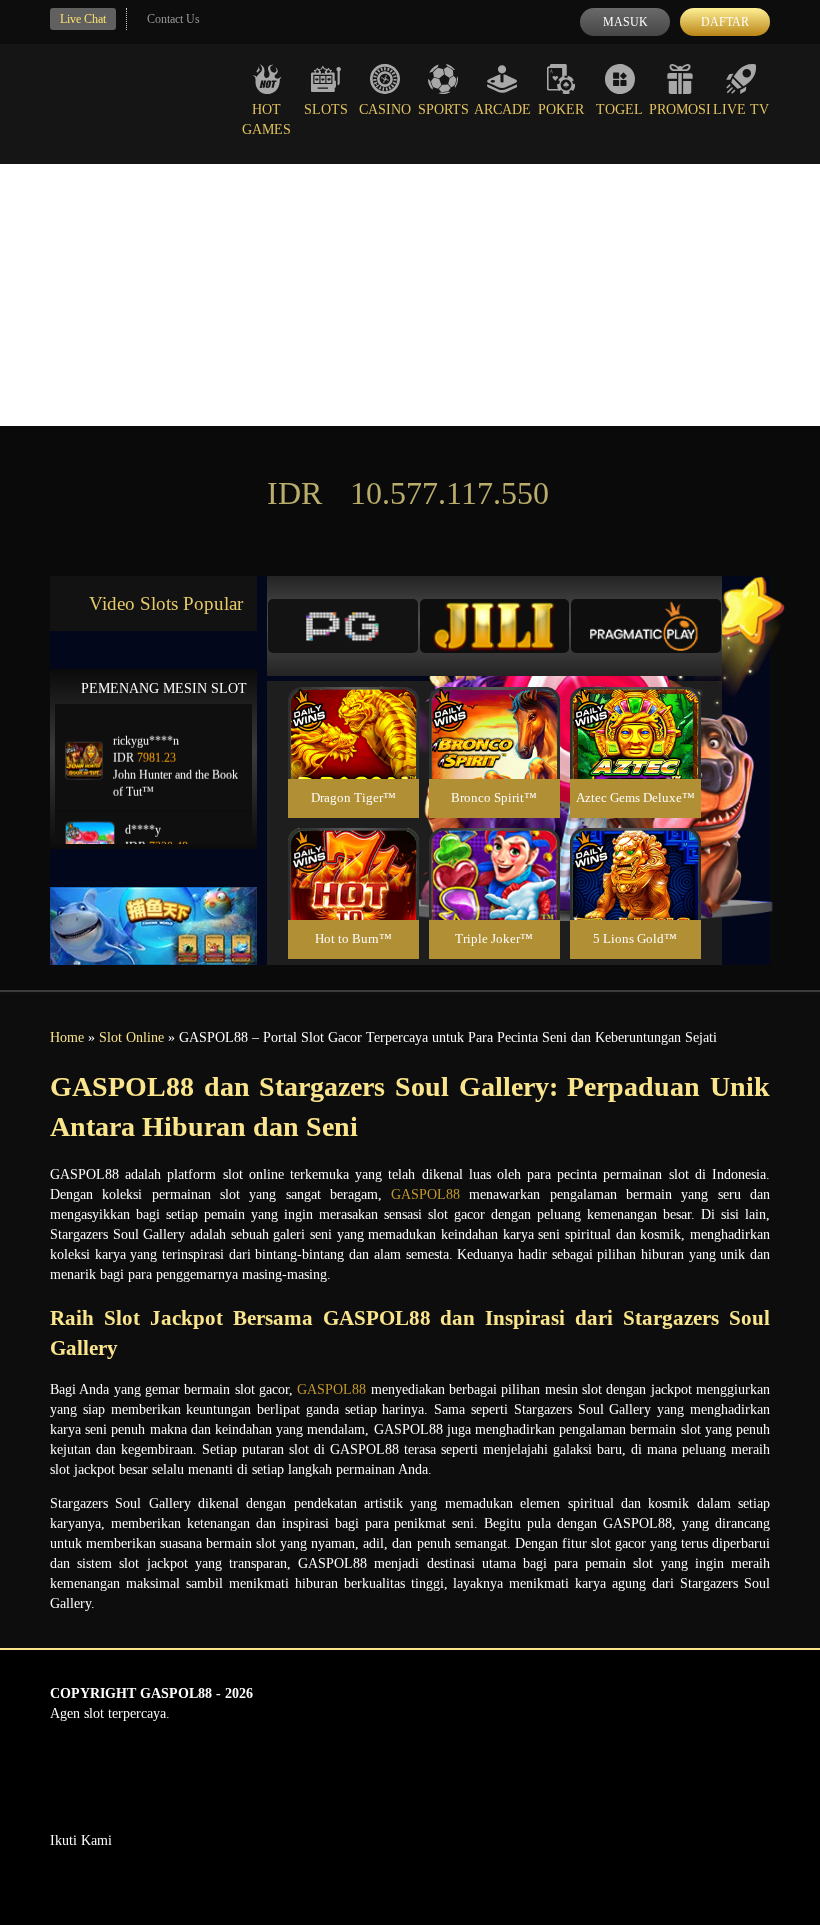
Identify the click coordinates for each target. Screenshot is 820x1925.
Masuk (625, 22)
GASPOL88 (425, 1194)
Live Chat (83, 19)
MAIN (353, 754)
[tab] (343, 626)
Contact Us (173, 19)
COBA (353, 709)
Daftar (725, 22)
